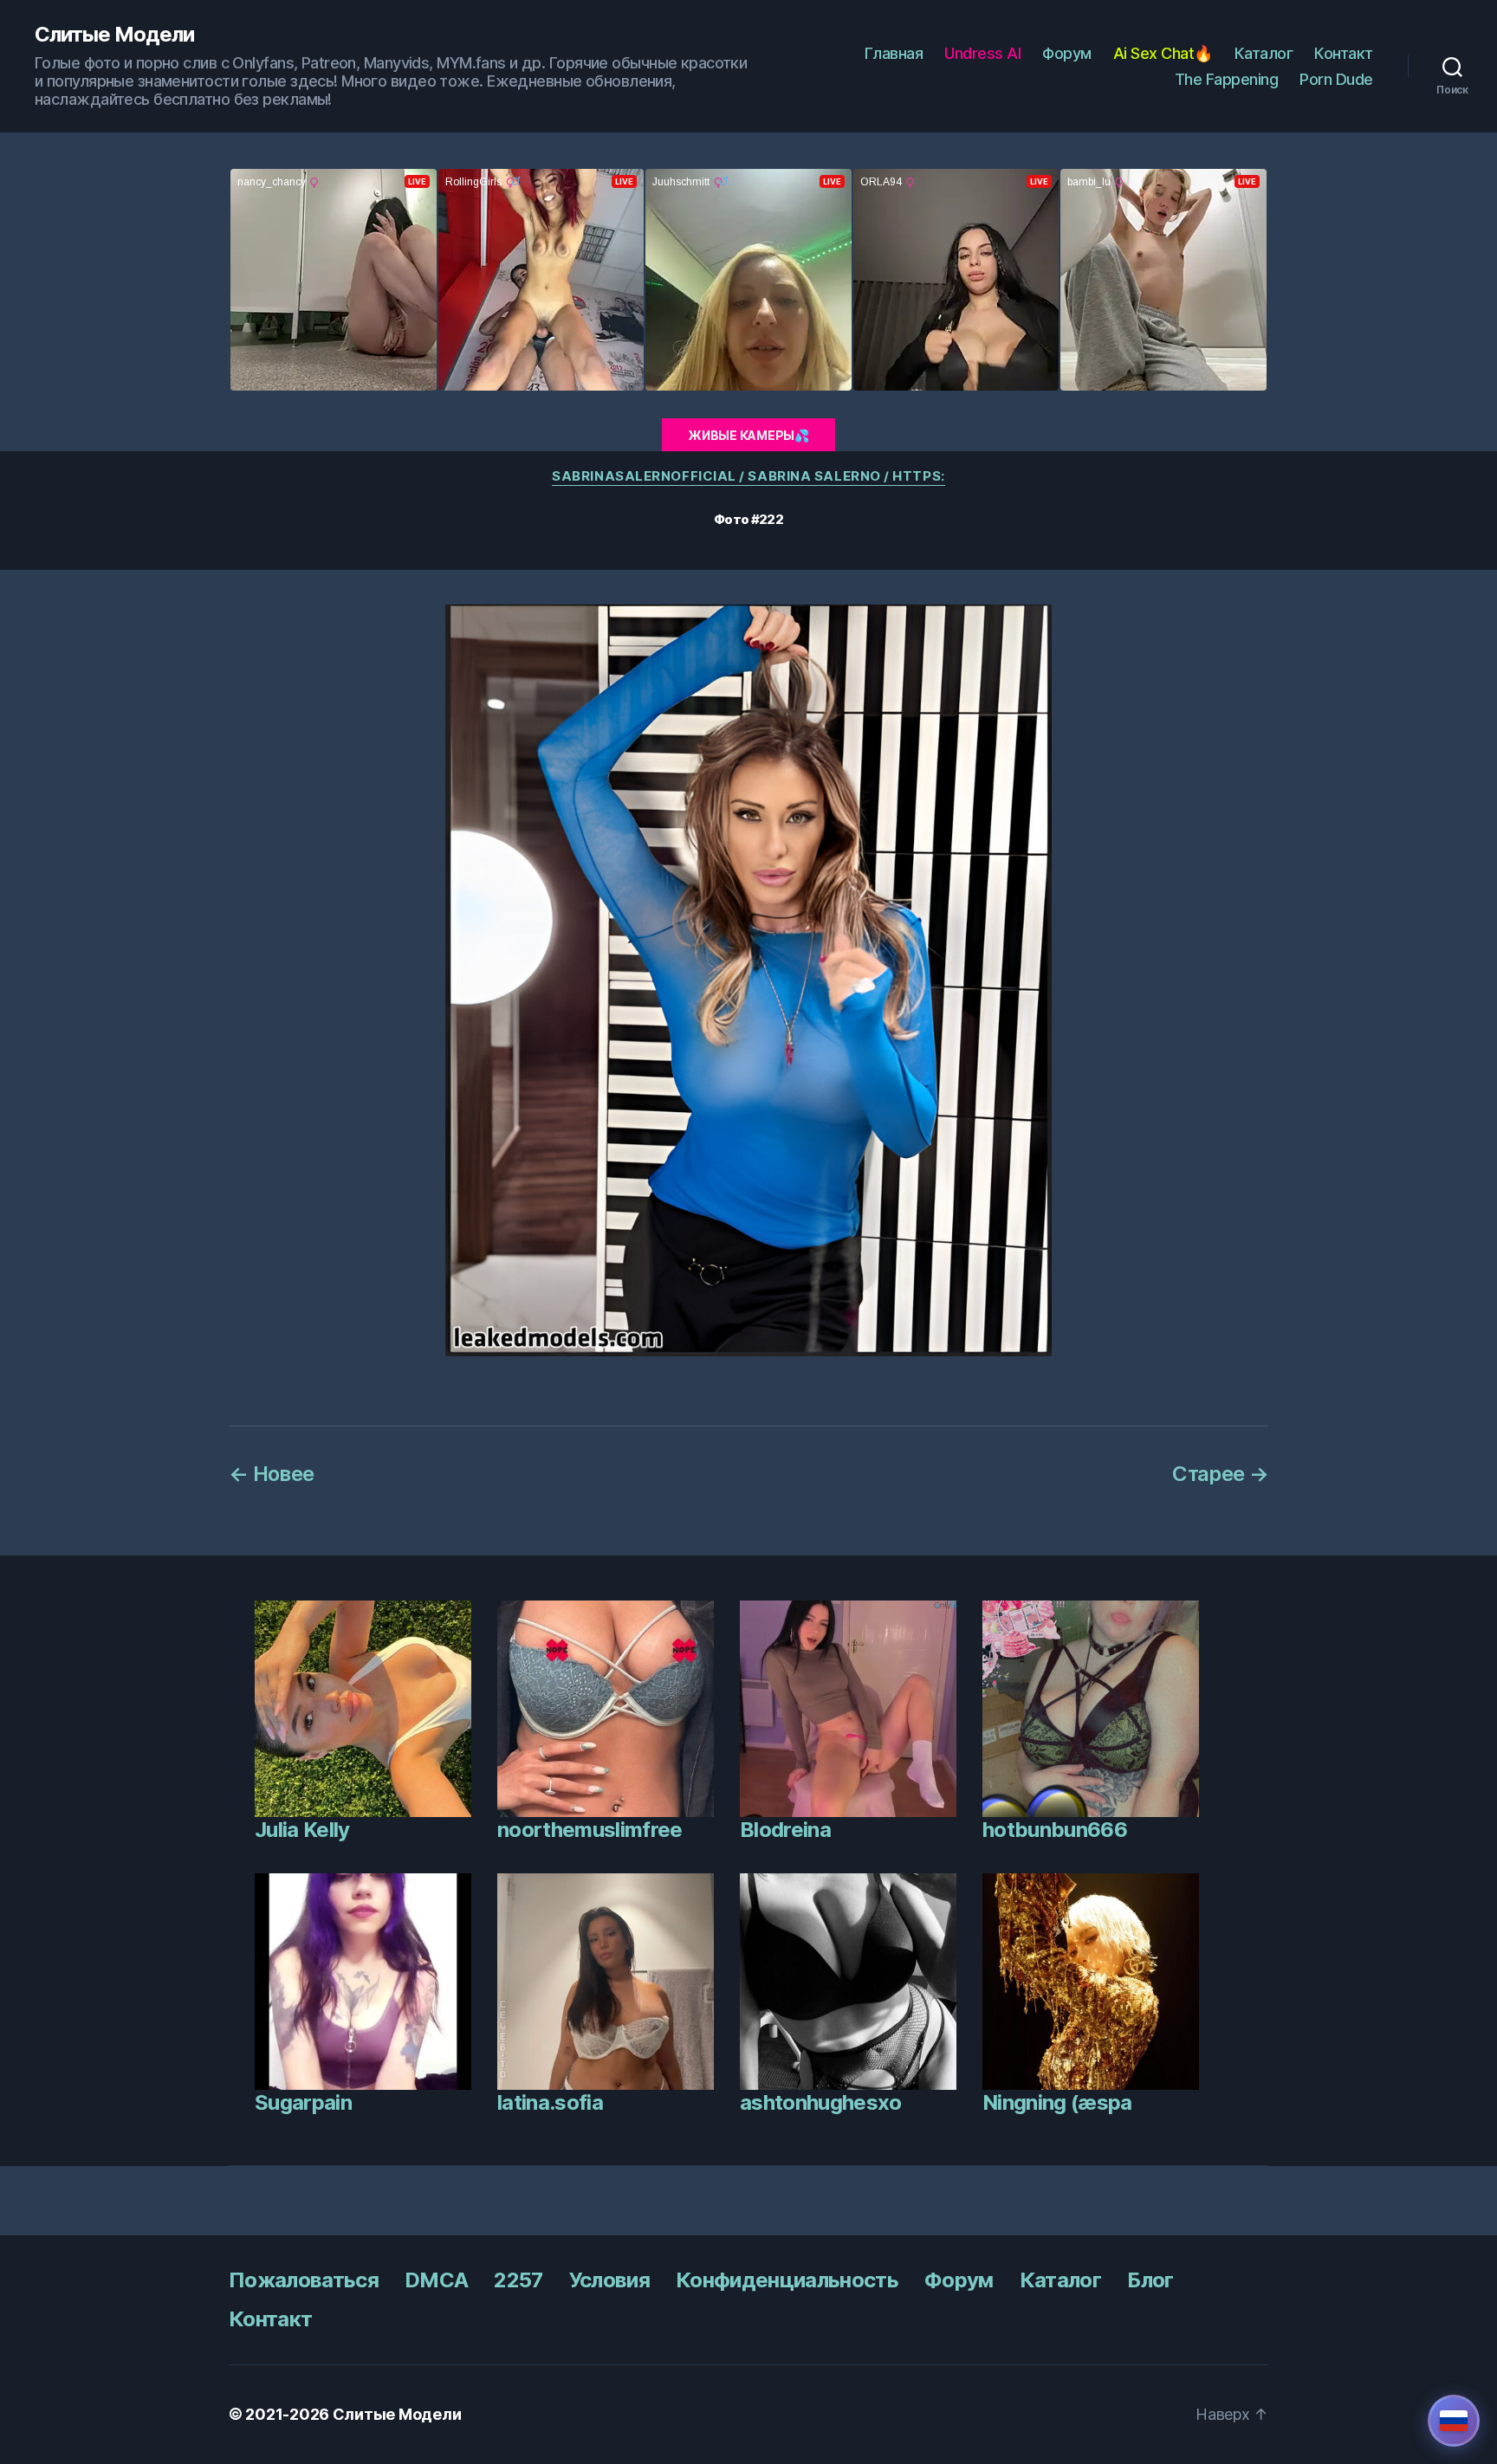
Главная (894, 53)
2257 (518, 2280)
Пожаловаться (304, 2280)
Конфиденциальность (787, 2280)
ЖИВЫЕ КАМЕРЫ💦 (748, 435)
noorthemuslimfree (590, 1830)
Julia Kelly (302, 1830)
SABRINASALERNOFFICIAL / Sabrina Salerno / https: (748, 476)
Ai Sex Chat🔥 (1163, 53)
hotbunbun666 (1055, 1830)
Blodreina (785, 1830)
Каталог (1264, 53)
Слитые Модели (114, 35)
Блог (1150, 2280)
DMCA (436, 2280)
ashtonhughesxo (821, 2102)
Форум (1067, 53)
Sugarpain (303, 2102)
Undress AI (982, 53)
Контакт (1344, 53)
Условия (609, 2280)
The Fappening (1227, 79)
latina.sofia (550, 2102)
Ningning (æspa (1057, 2102)
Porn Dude (1336, 79)
